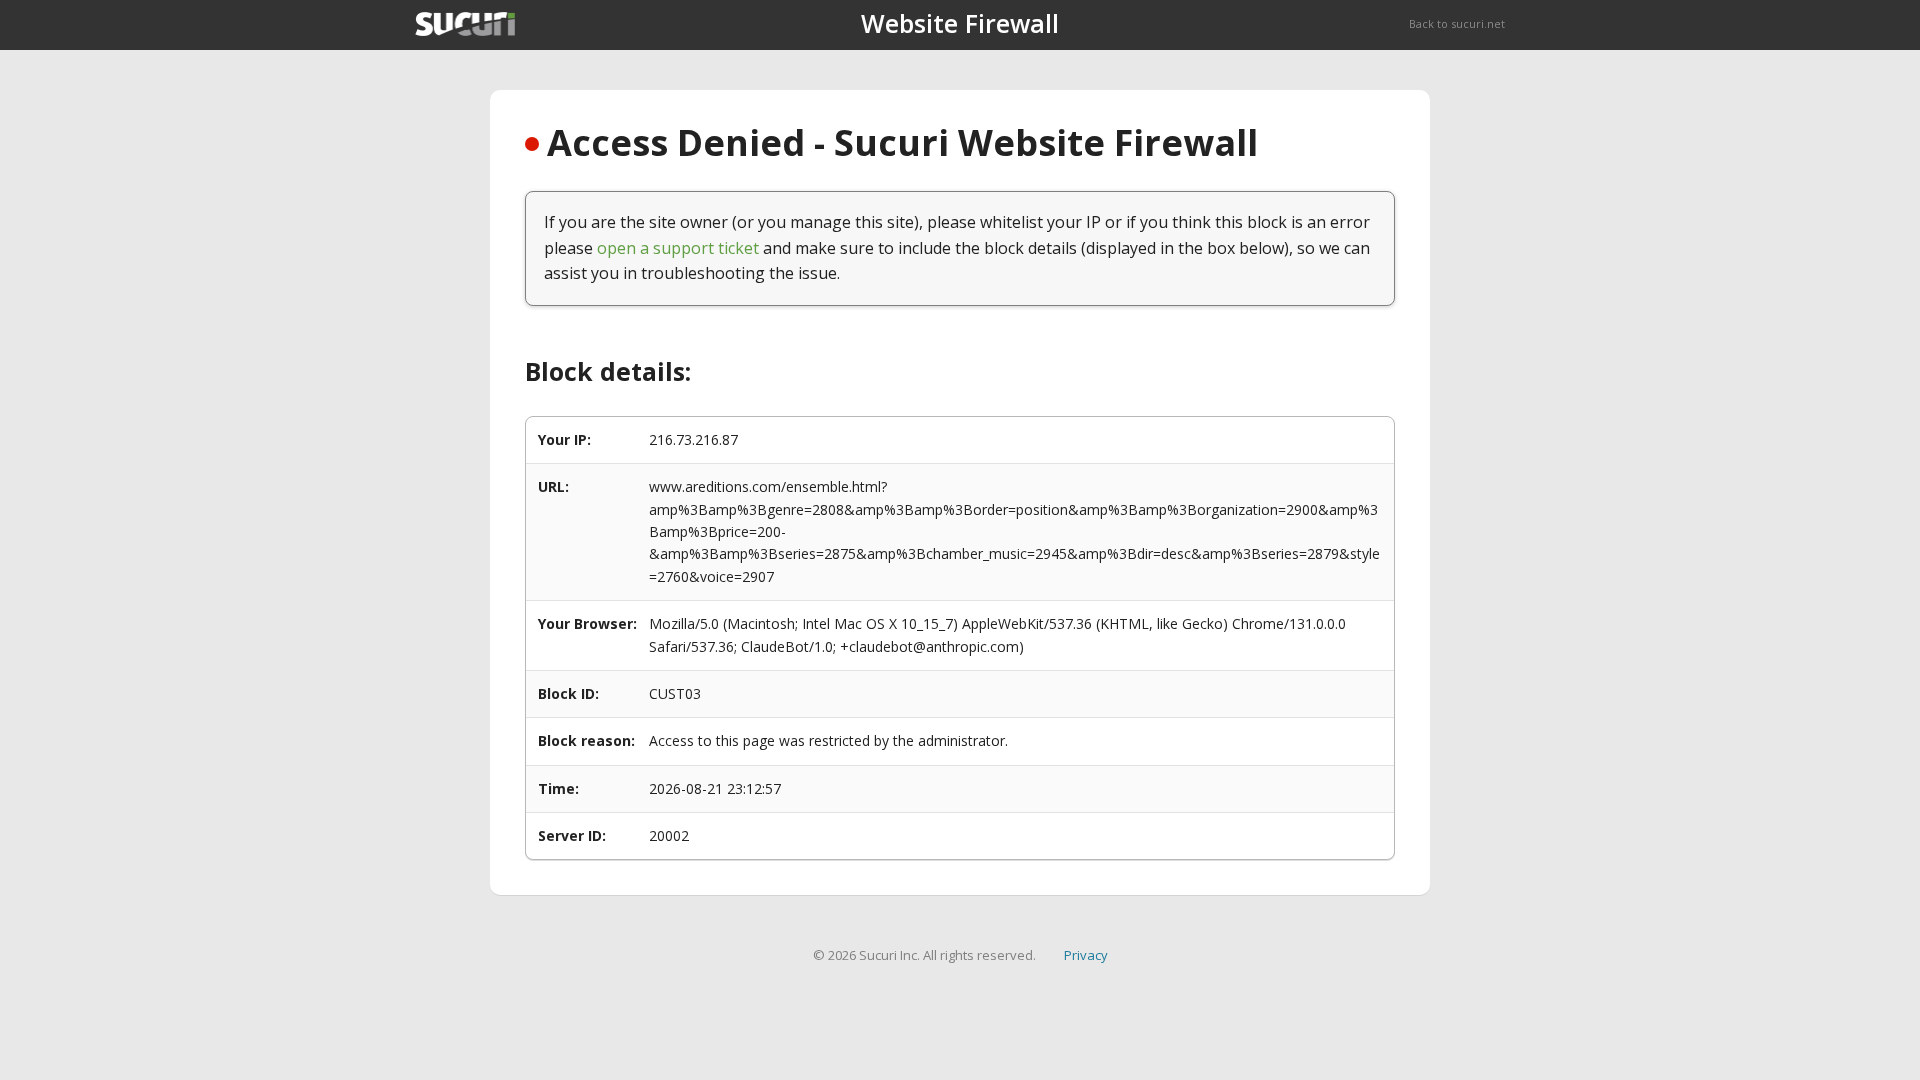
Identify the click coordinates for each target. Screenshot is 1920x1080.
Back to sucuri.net (1457, 23)
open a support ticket (678, 248)
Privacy (1086, 955)
